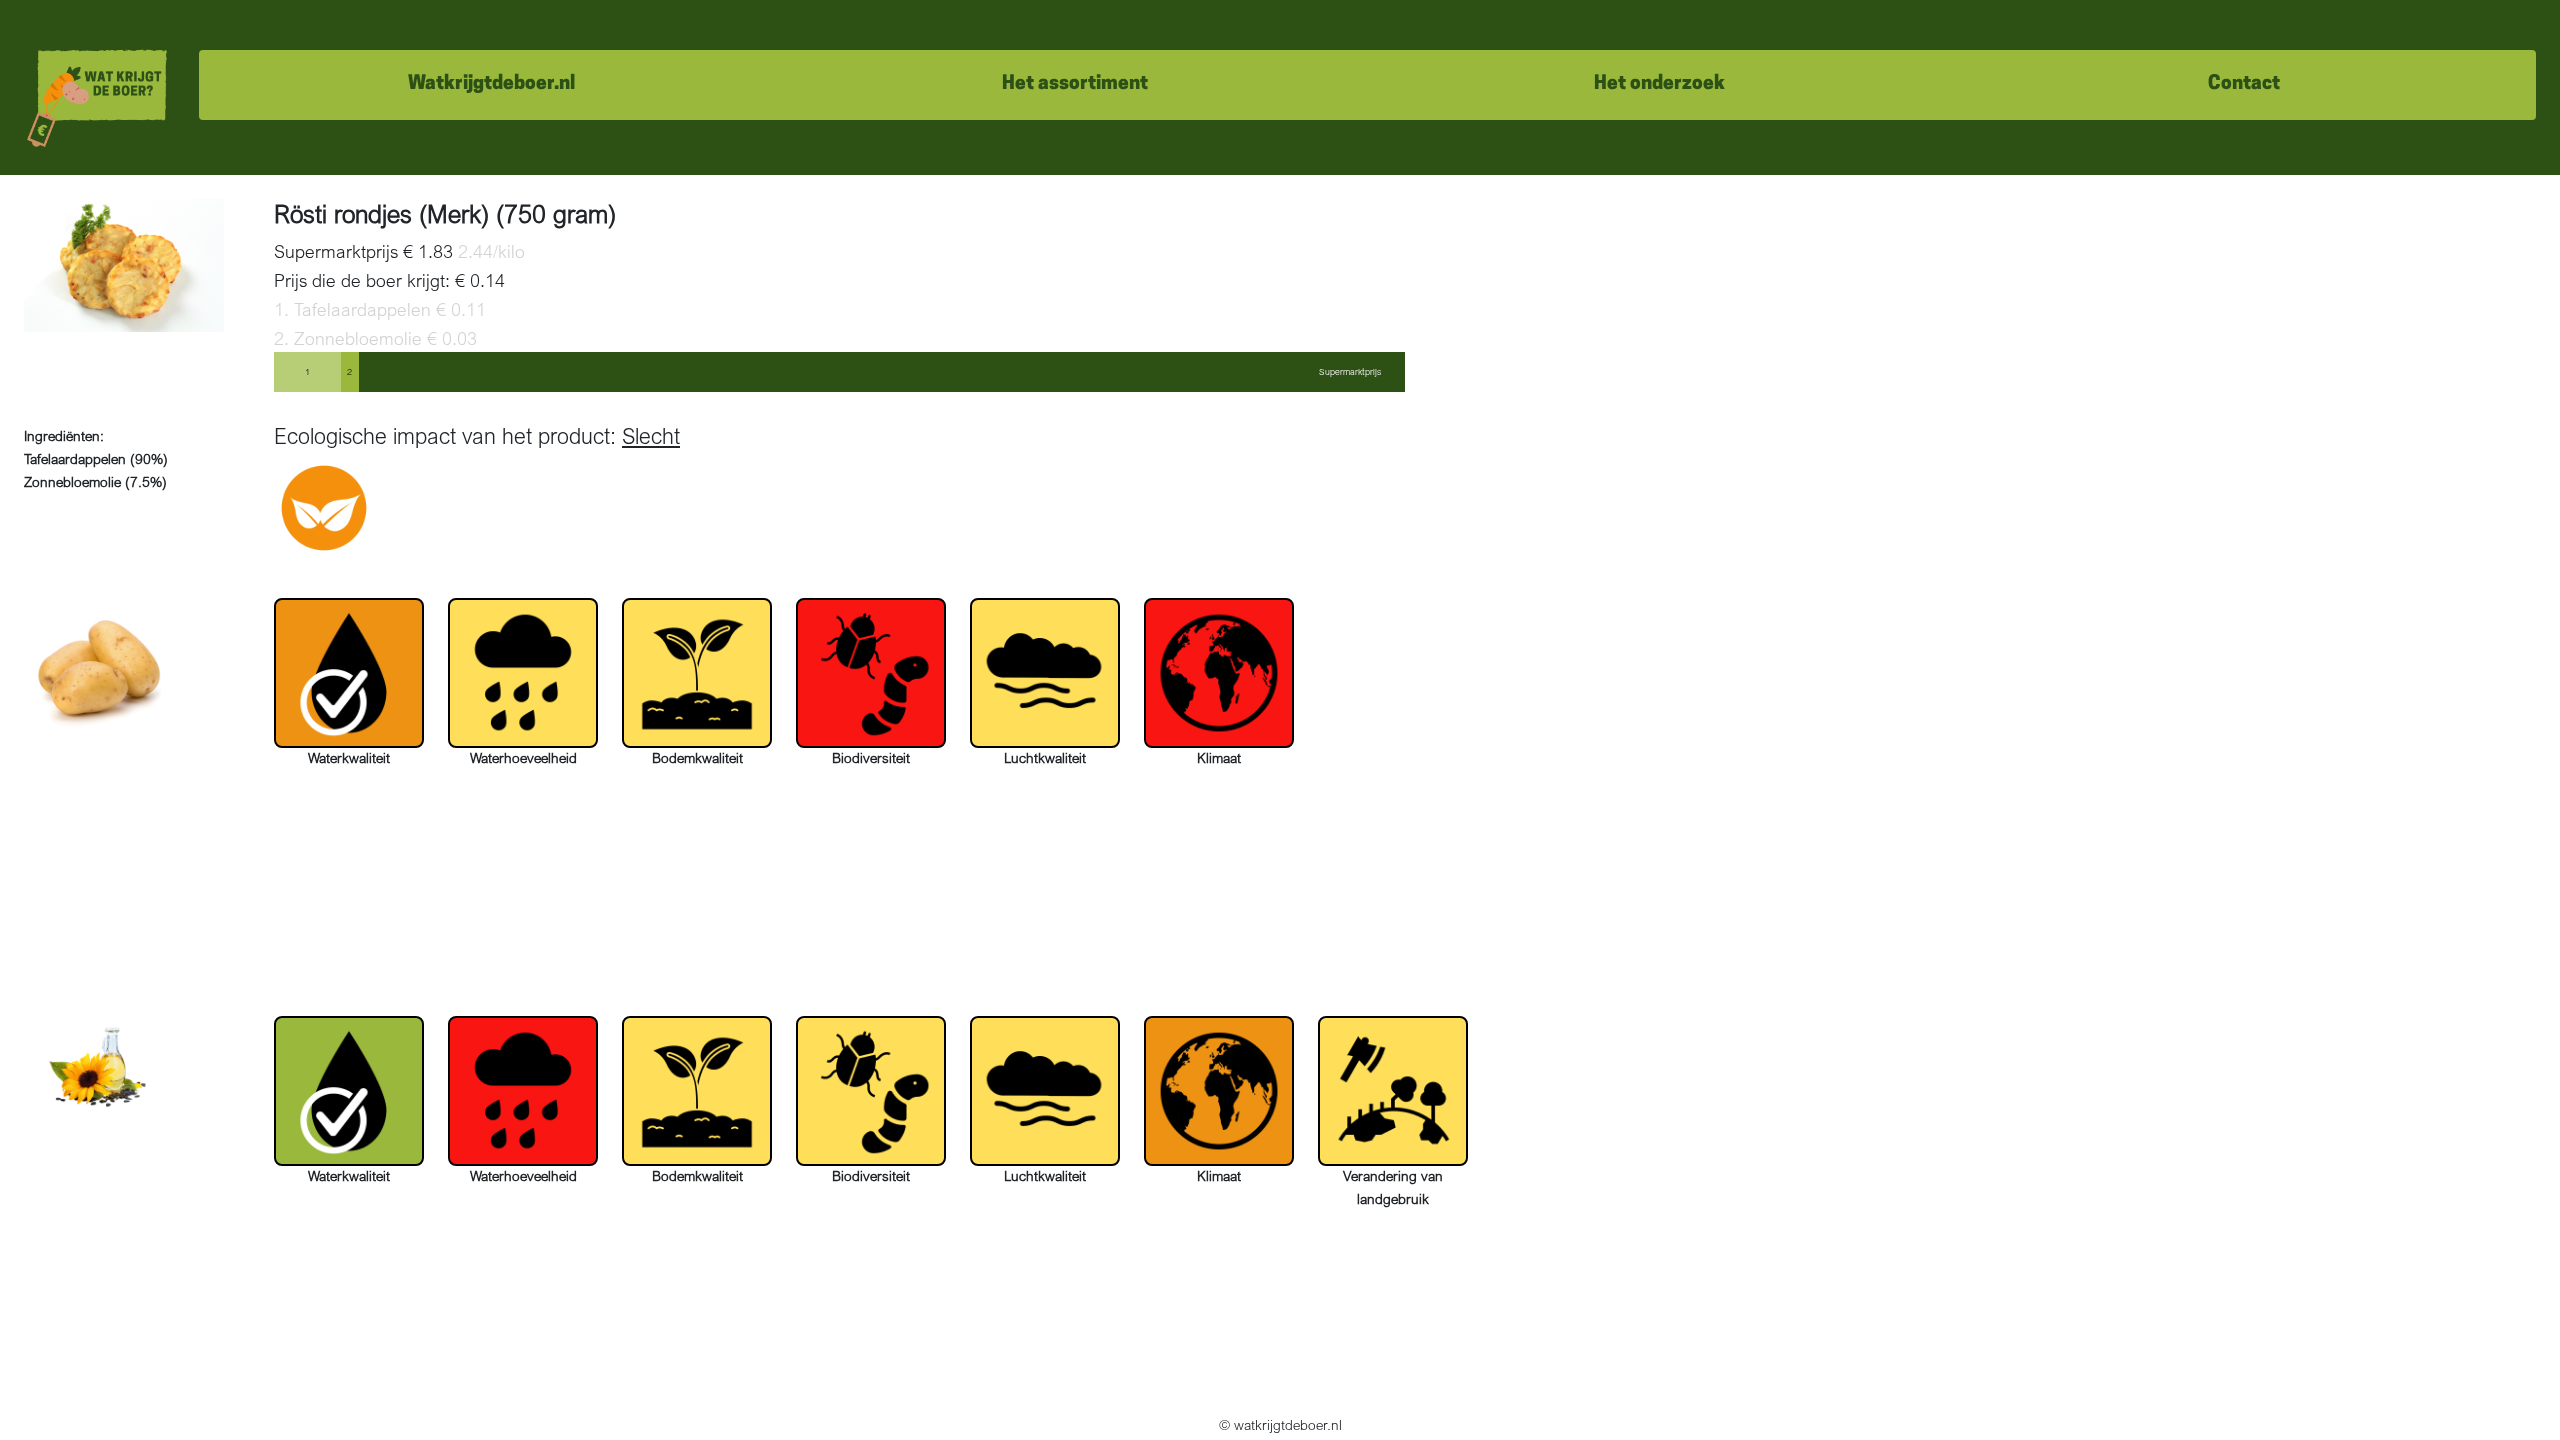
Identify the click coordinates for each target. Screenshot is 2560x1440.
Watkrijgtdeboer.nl (491, 84)
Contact (2244, 84)
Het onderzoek (1659, 84)
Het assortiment (1075, 84)
